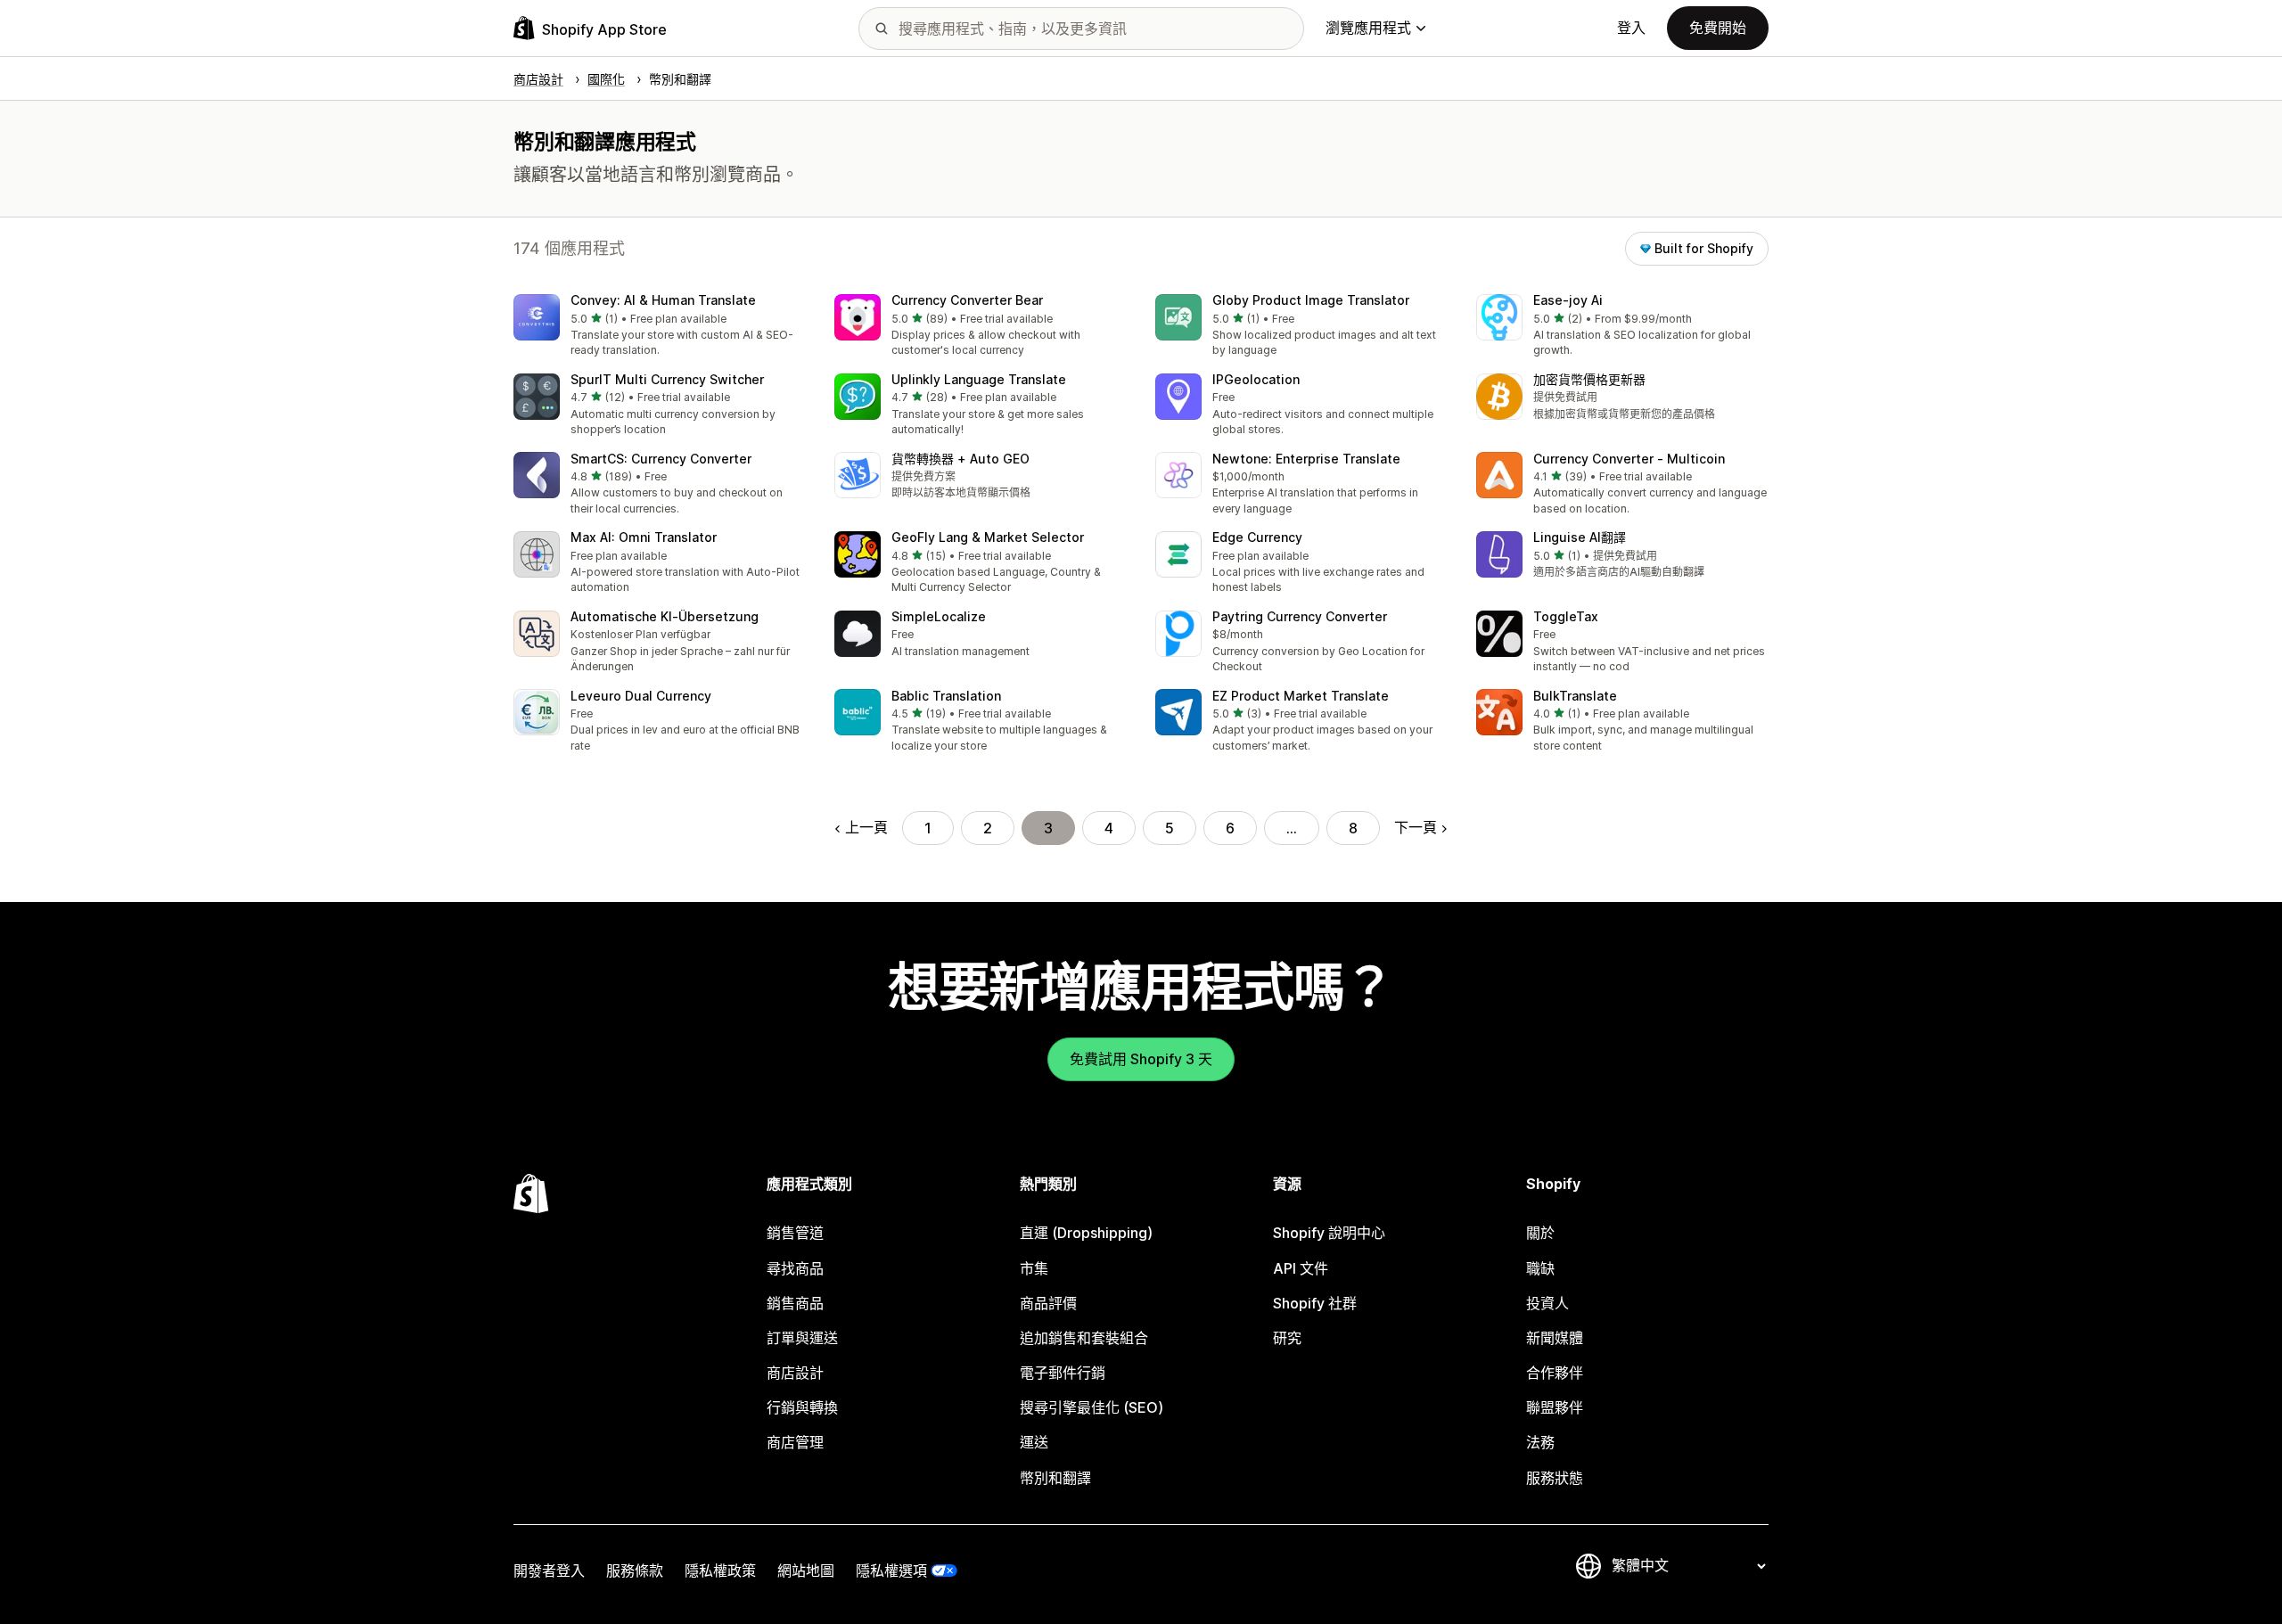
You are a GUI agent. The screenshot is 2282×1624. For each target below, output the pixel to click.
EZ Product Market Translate (1301, 696)
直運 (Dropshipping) (1086, 1233)
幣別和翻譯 (1055, 1478)
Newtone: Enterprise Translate (1306, 459)
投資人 (1547, 1303)
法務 (1540, 1442)
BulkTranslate (1575, 696)
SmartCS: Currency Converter (661, 459)
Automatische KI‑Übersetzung (665, 616)
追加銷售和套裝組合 (1084, 1338)
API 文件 (1301, 1268)
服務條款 (635, 1571)
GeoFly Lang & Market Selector (988, 537)
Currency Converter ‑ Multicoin (1629, 459)
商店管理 (795, 1442)
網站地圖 (806, 1571)
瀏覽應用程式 (1368, 28)
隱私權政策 (720, 1571)
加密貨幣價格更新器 (1589, 379)
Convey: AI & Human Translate (663, 300)
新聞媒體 (1555, 1338)
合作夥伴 (1555, 1373)
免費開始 (1718, 28)
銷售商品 (795, 1303)
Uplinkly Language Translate (979, 379)
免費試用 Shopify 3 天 (1141, 1059)
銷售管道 (795, 1233)
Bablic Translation (946, 696)
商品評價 (1048, 1303)
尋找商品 (795, 1268)
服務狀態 (1555, 1478)
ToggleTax (1566, 616)
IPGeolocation (1256, 379)
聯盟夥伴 (1555, 1407)
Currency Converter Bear (967, 300)
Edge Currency (1257, 537)
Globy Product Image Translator (1311, 300)
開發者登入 (549, 1571)
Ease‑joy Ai (1568, 300)
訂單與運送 (802, 1338)
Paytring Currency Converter (1300, 616)
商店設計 (795, 1373)
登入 (1631, 28)
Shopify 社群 (1315, 1303)
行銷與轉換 (802, 1407)
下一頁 (1416, 827)
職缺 (1540, 1268)
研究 (1287, 1338)
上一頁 (866, 827)
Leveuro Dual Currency (641, 696)
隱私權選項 (891, 1571)
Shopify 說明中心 (1329, 1233)
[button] (660, 327)
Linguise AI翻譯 (1580, 537)
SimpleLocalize (939, 616)
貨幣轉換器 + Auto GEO (960, 459)
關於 (1540, 1233)
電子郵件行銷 (1063, 1373)
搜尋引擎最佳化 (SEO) (1092, 1407)
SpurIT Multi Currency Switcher (667, 379)
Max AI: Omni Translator (644, 537)
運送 (1034, 1442)
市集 (1034, 1268)
